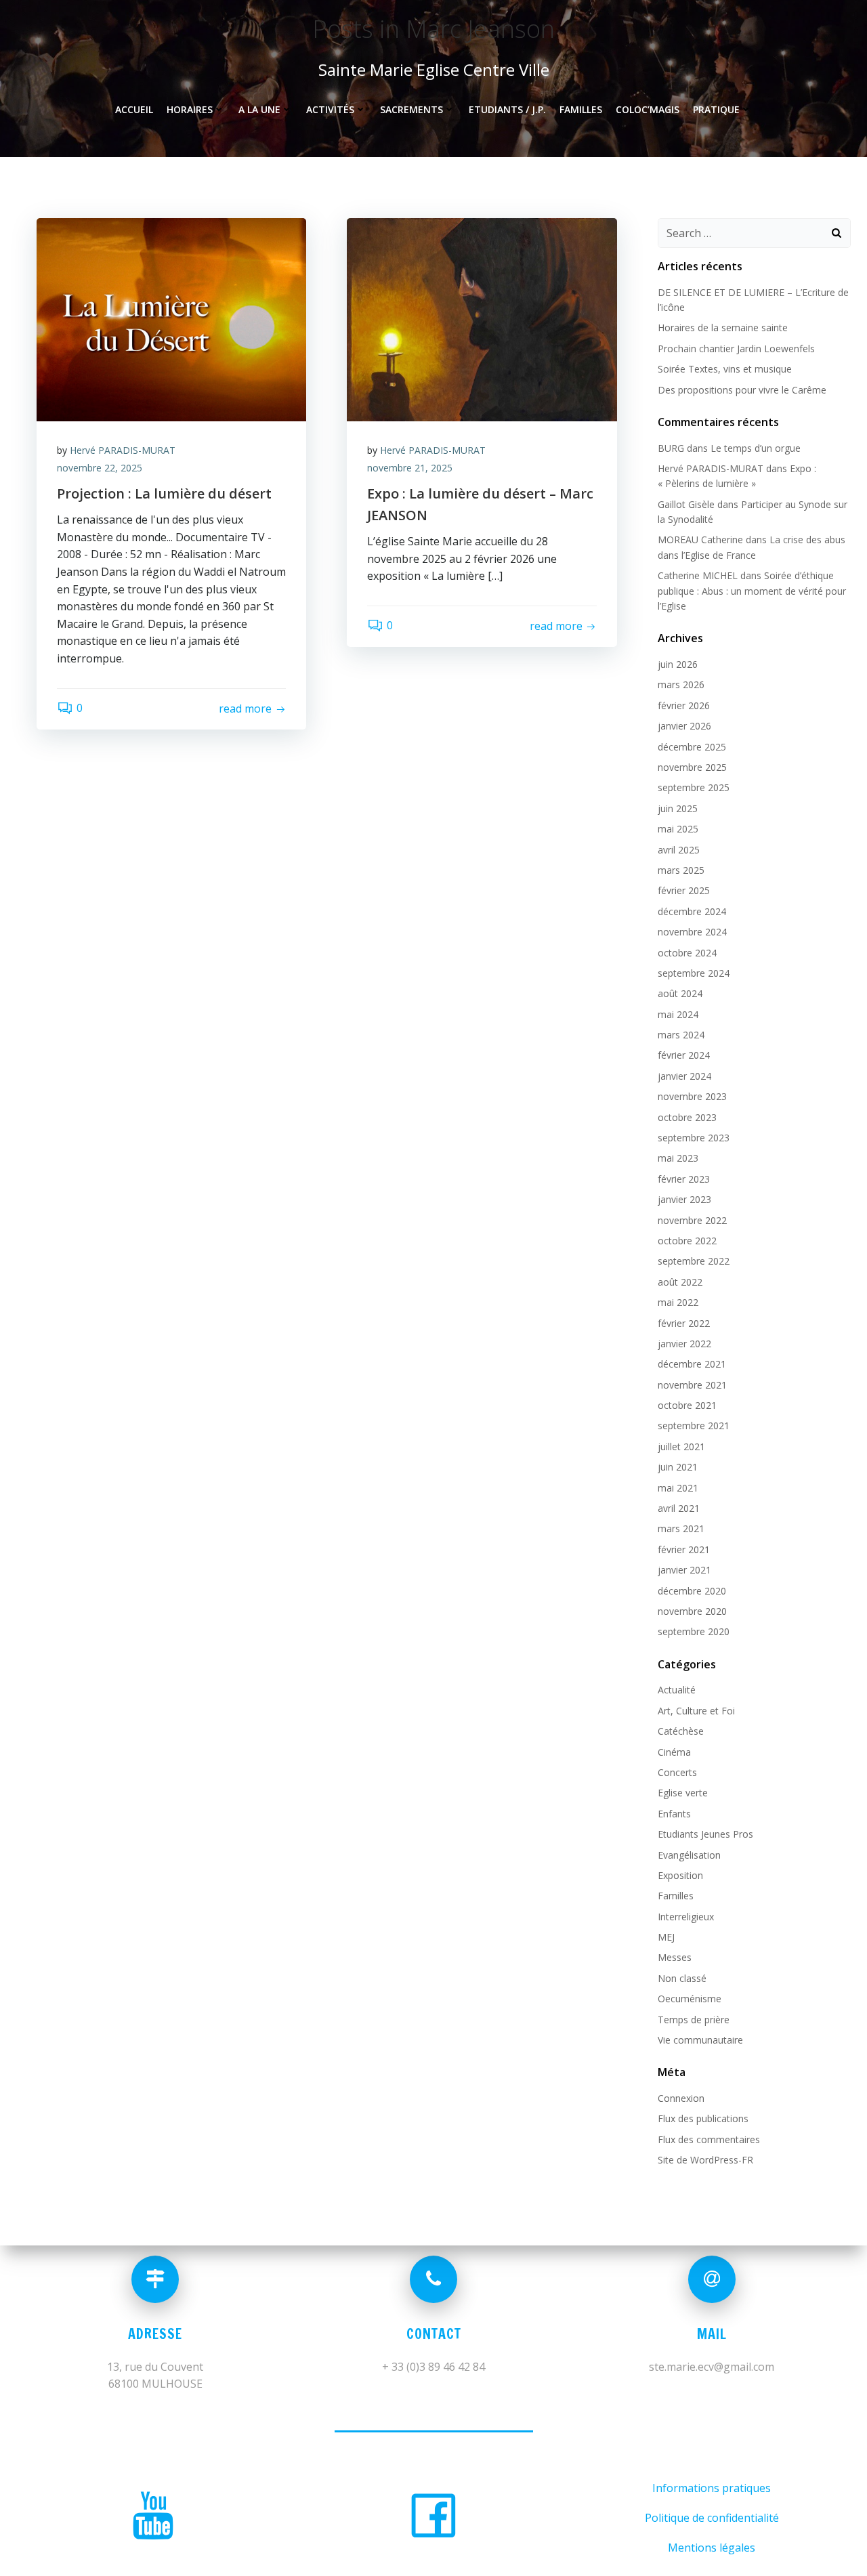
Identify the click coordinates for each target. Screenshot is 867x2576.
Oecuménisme (690, 1999)
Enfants (674, 1814)
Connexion (681, 2098)
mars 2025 (681, 870)
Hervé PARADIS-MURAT (123, 450)
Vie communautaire (700, 2040)
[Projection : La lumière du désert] (171, 318)
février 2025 (684, 890)
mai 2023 (678, 1158)
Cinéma (674, 1752)
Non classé (682, 1978)
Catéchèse (681, 1731)
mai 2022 (678, 1302)
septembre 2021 (694, 1426)
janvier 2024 (684, 1076)
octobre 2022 (687, 1241)
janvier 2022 (684, 1344)
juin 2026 (678, 664)
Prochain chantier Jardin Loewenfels (736, 349)
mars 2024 (681, 1035)
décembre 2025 (692, 747)
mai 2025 (678, 829)
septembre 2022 (694, 1261)
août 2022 (680, 1282)
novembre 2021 (692, 1385)
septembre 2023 (694, 1138)
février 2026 (684, 705)
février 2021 (684, 1549)
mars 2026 (681, 684)
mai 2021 (678, 1488)
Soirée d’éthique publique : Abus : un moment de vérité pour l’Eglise (752, 591)
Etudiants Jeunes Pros (705, 1834)
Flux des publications (703, 2118)
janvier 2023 (684, 1199)
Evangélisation (689, 1855)
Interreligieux (686, 1917)
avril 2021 (679, 1508)
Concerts (677, 1772)
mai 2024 (678, 1014)
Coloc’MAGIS (648, 109)
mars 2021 (681, 1528)
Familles (581, 109)
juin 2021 (678, 1467)
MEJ (666, 1937)
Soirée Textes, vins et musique (725, 369)
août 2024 (680, 993)
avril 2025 (679, 850)
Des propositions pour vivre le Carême (742, 390)
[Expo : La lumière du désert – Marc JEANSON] (482, 318)
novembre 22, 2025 (100, 468)
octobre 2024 (687, 953)
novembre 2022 (692, 1220)
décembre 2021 (692, 1364)
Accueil (134, 109)
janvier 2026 (684, 726)
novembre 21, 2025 (410, 468)
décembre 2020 (692, 1591)
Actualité (677, 1690)
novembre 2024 (692, 932)
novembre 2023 (692, 1096)
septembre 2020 (694, 1631)
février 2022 (684, 1323)
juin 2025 (678, 808)
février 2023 (684, 1179)
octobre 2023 (687, 1117)
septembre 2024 (694, 973)
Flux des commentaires (709, 2139)
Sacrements (411, 109)
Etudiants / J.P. (507, 109)
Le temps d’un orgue (756, 448)
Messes (675, 1957)
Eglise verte (683, 1793)
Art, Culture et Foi (696, 1711)
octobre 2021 (687, 1405)
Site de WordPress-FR (705, 2160)
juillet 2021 (681, 1447)
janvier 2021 (684, 1570)
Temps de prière (694, 2020)
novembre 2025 (692, 767)
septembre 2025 (694, 787)
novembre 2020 (692, 1611)
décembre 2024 (692, 911)
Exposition (680, 1875)
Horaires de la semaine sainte (723, 328)
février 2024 (684, 1055)
